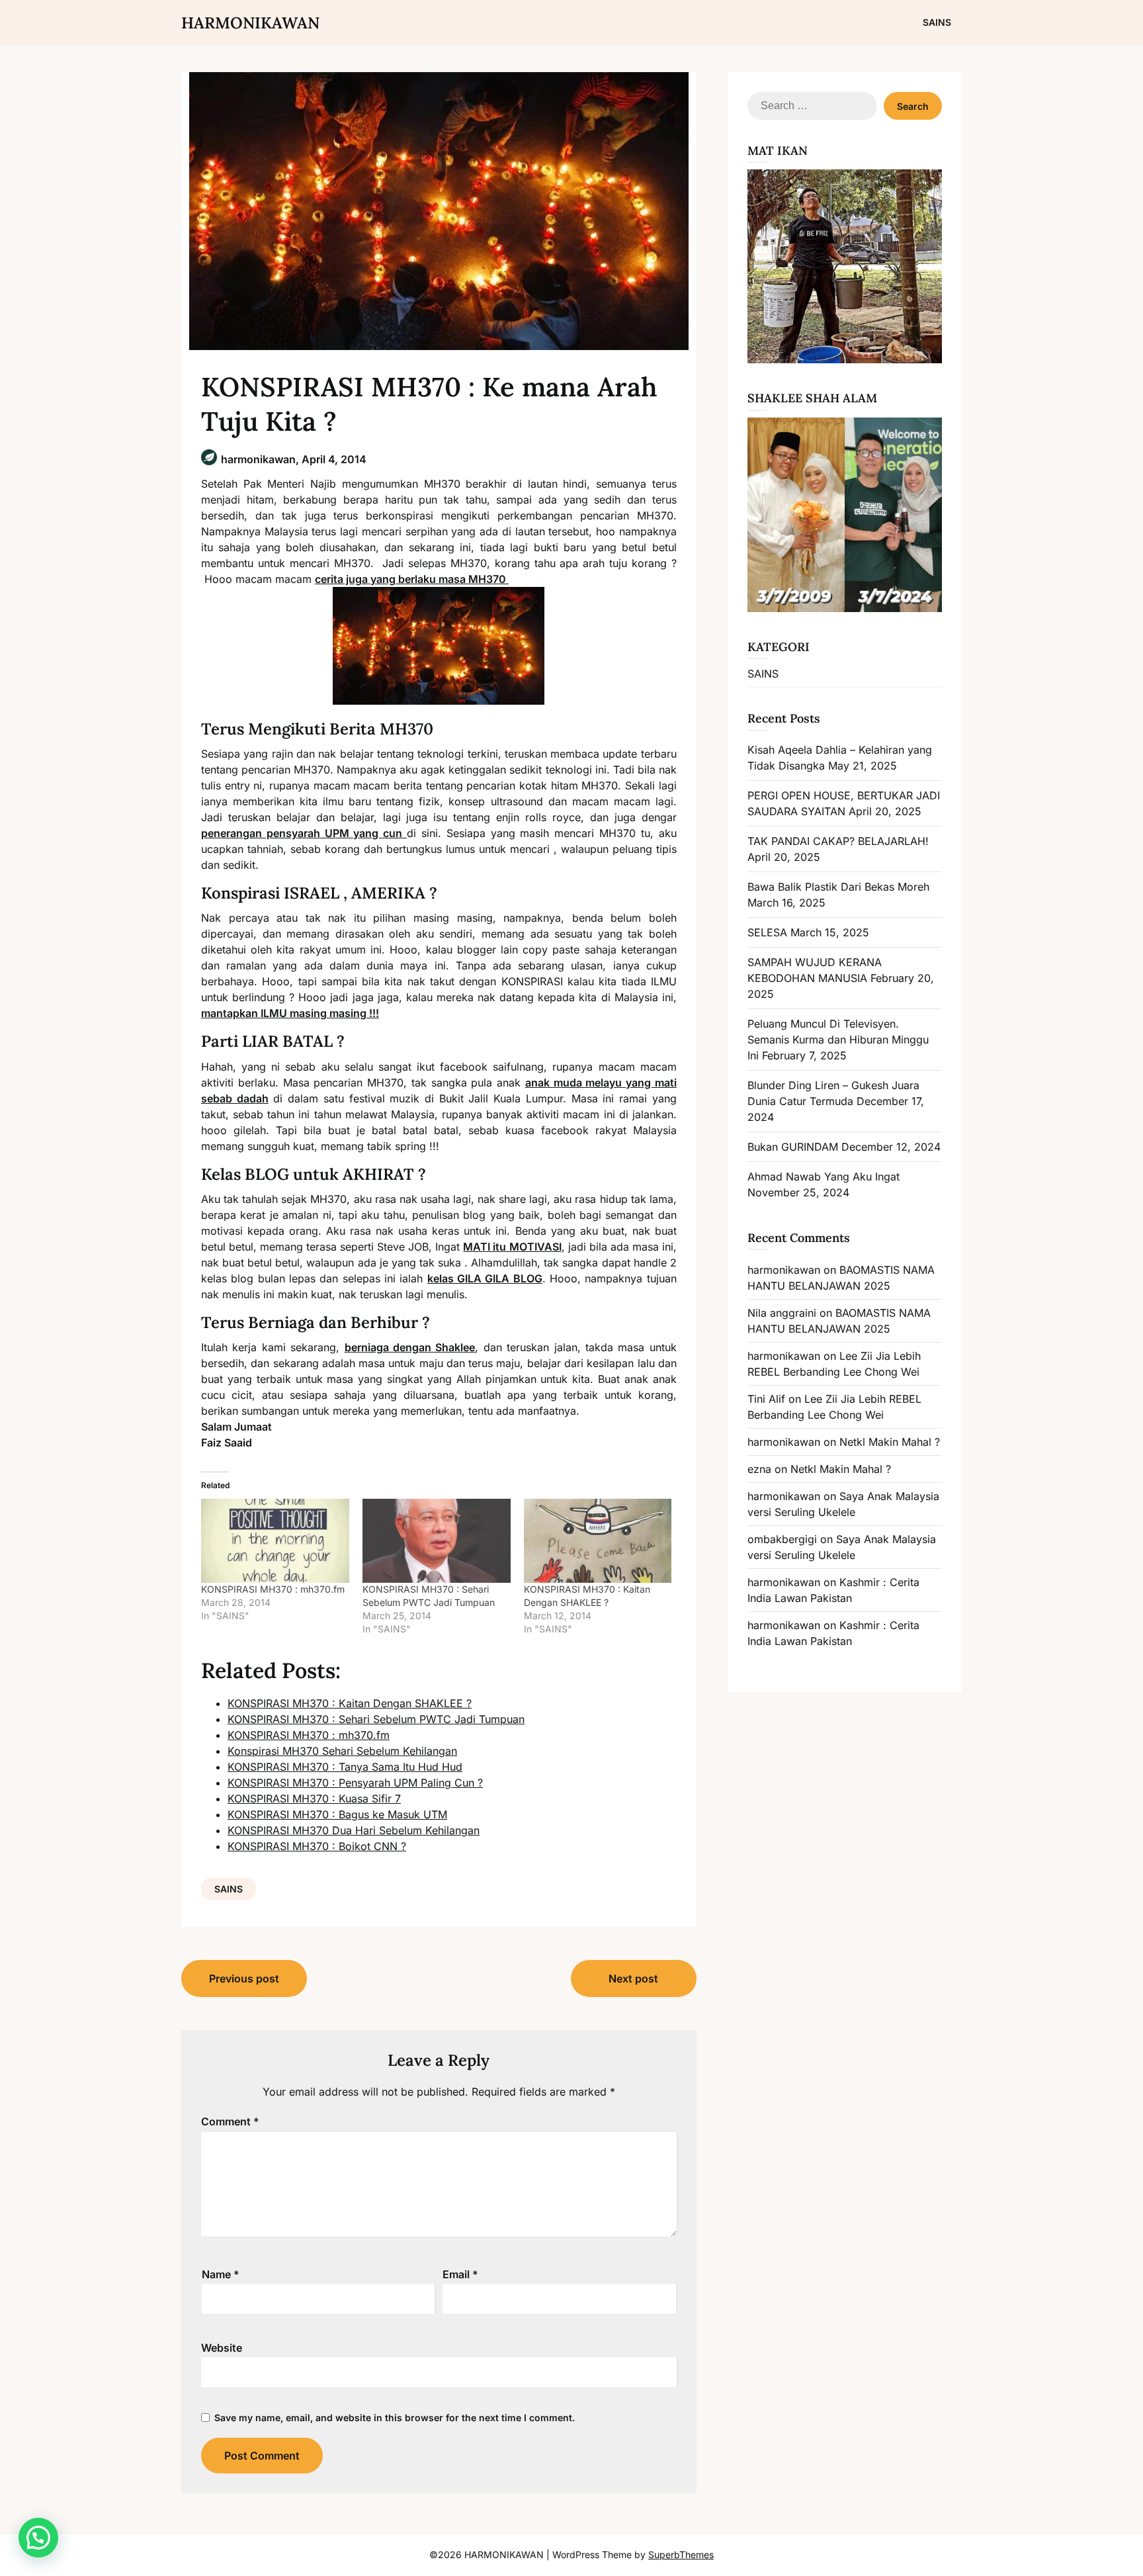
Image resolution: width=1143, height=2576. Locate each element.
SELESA (767, 932)
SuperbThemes (681, 2554)
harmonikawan (784, 1270)
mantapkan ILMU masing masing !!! (290, 1013)
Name (221, 2274)
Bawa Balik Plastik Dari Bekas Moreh (838, 887)
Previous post (244, 1978)
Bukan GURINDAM (793, 1147)
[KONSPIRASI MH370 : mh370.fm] (275, 1541)
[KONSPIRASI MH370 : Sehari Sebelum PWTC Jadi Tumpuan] (437, 1541)
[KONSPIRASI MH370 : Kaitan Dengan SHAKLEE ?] (598, 1541)
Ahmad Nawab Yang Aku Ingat (824, 1177)
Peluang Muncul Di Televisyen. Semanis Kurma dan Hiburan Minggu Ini (838, 1040)
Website (222, 2348)
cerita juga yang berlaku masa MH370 (412, 579)
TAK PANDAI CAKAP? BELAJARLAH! (838, 841)
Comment (230, 2121)
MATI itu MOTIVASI (512, 1247)
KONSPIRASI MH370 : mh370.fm (273, 1589)
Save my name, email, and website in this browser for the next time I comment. (395, 2418)
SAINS (937, 22)
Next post (633, 1978)
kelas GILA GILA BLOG (485, 1278)
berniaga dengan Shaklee (410, 1347)
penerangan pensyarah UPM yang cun (304, 833)
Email (460, 2274)
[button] (38, 2538)
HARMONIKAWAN (250, 23)
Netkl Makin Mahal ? (890, 1442)
